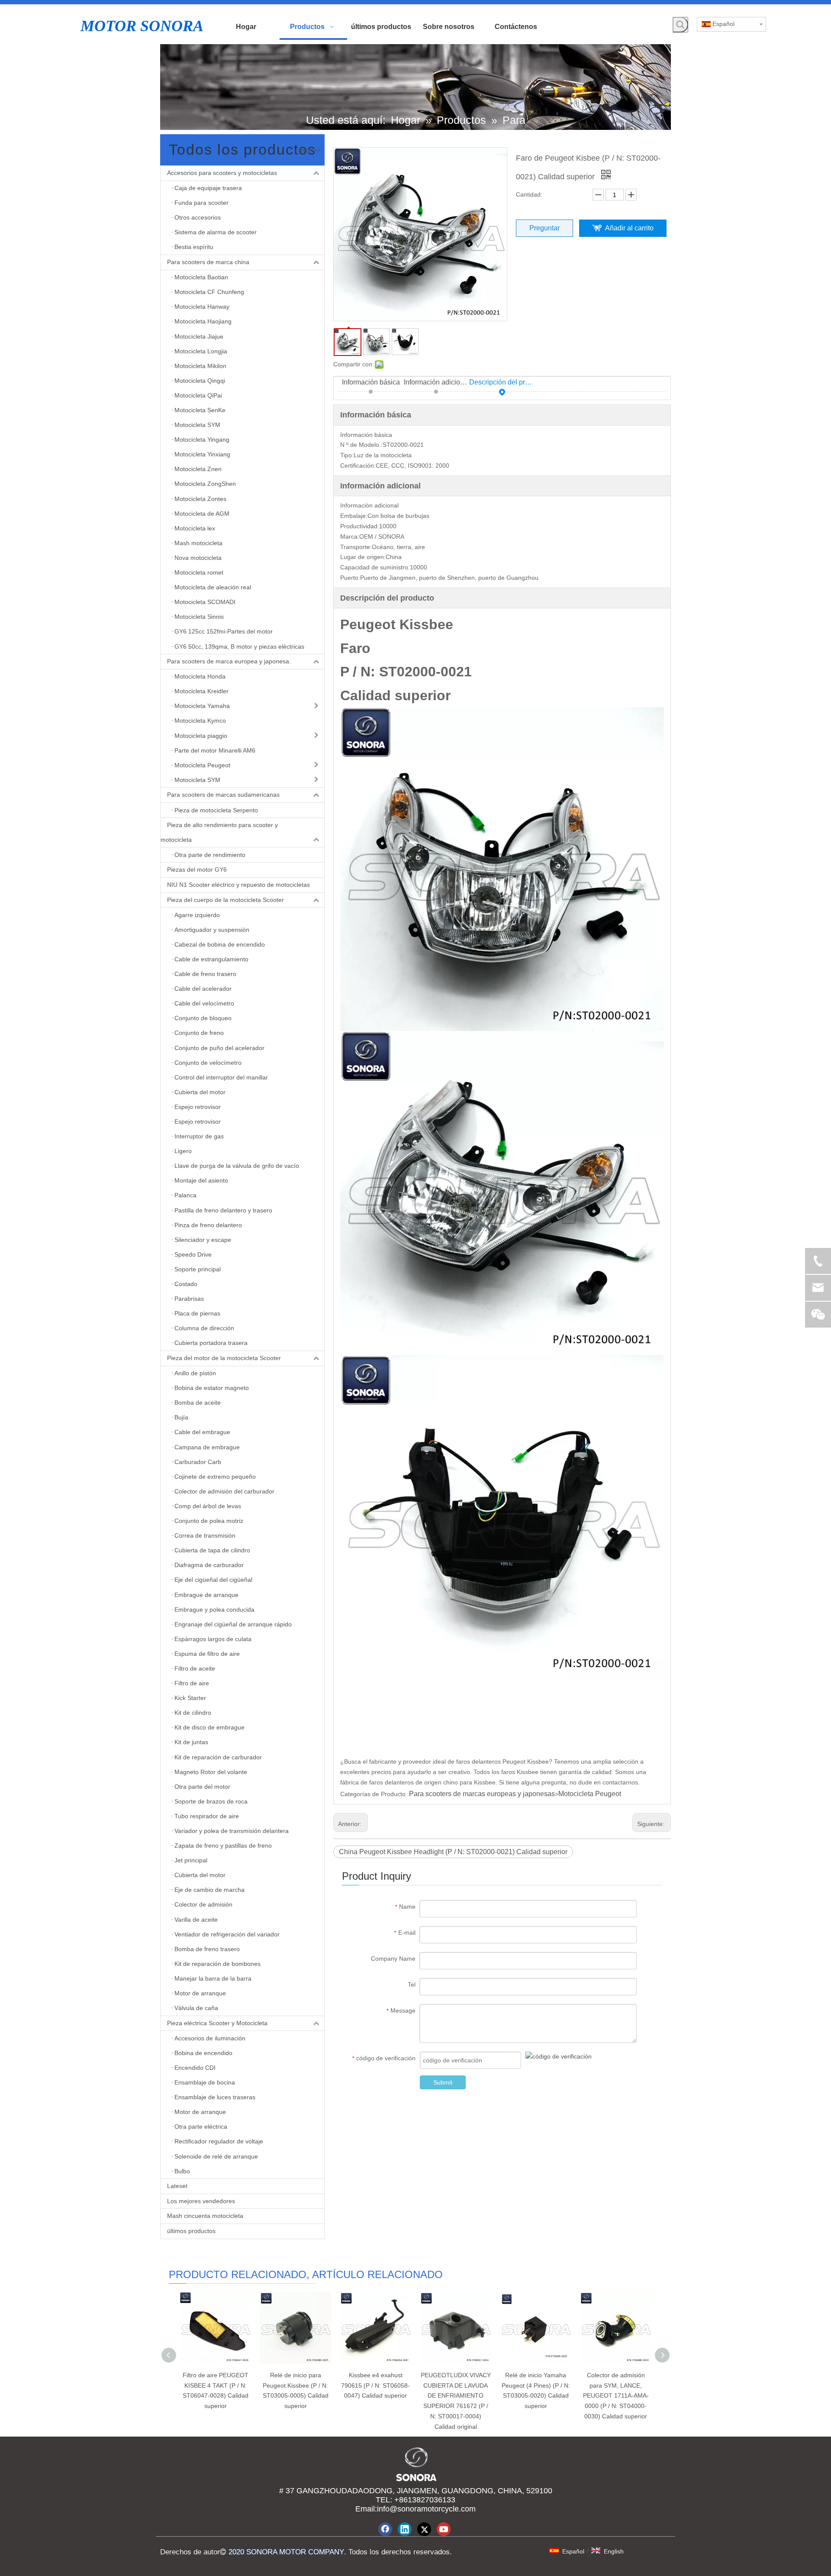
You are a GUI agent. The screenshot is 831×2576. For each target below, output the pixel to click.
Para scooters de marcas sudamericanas (223, 795)
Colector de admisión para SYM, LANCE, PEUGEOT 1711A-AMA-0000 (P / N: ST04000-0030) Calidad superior (616, 2396)
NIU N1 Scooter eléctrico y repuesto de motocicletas (238, 885)
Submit (443, 2082)
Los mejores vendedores (201, 2201)
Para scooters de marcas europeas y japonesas (482, 1794)
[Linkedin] (405, 2529)
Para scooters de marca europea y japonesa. (229, 661)
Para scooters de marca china (208, 262)
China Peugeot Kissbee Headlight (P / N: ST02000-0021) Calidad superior (453, 1852)
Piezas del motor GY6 (197, 869)
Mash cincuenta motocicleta (205, 2216)
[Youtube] (444, 2529)
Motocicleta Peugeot (590, 1794)
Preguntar (544, 228)
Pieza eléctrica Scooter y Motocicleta (217, 2023)
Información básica (371, 382)
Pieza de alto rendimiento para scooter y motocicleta (219, 832)
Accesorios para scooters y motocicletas (222, 173)
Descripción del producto (502, 382)
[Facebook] (385, 2529)
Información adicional (437, 382)
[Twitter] (424, 2529)
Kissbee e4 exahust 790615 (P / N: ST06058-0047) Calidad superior (375, 2385)
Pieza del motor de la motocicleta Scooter (224, 1358)
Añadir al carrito (629, 228)
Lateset (177, 2186)
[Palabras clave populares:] (680, 25)
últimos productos (191, 2231)
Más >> (310, 150)
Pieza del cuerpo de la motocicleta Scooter (225, 900)
